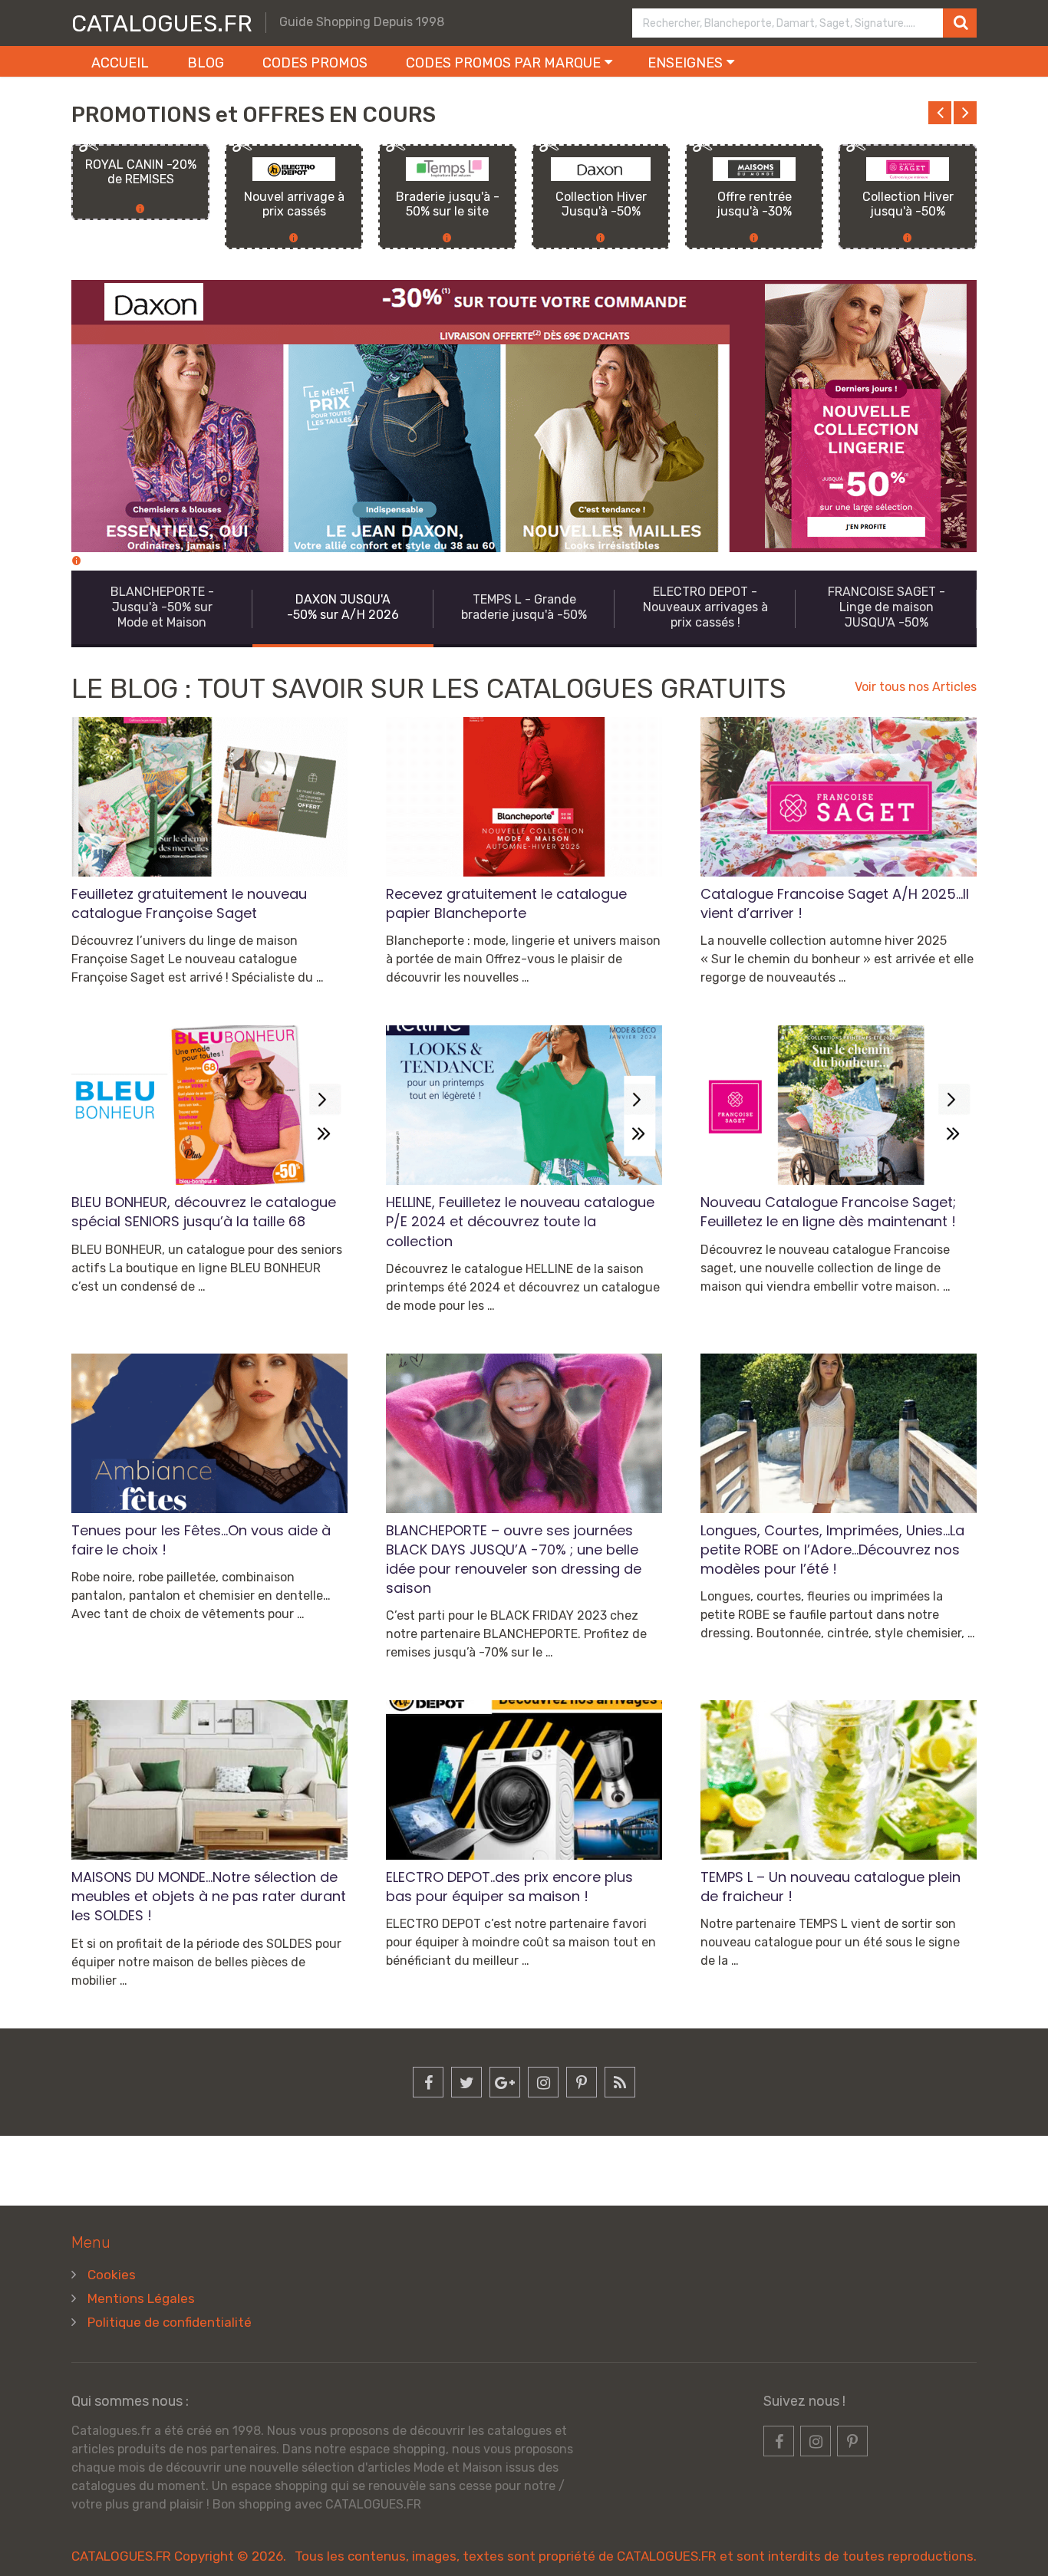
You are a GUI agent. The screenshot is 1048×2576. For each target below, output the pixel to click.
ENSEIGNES (685, 63)
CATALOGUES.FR (162, 24)
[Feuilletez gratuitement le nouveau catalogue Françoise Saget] (209, 797)
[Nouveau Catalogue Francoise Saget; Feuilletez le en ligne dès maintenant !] (839, 1105)
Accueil (120, 63)
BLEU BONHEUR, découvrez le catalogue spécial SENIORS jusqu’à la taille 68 (204, 1212)
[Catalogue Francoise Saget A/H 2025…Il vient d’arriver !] (839, 797)
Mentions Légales (141, 2298)
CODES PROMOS (315, 63)
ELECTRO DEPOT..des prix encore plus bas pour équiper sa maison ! (509, 1887)
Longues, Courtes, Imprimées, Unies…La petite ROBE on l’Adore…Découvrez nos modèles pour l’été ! (832, 1550)
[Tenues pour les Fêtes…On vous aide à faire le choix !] (209, 1433)
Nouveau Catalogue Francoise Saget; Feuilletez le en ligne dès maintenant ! (828, 1212)
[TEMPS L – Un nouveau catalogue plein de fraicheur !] (839, 1780)
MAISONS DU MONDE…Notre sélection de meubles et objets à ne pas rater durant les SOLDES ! (209, 1896)
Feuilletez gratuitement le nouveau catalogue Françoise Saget (189, 903)
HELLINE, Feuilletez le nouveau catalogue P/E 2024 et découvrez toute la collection (520, 1221)
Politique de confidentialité (170, 2322)
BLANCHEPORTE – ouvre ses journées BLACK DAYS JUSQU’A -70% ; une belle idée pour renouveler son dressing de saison (514, 1559)
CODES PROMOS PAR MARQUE (503, 63)
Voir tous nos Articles (916, 687)
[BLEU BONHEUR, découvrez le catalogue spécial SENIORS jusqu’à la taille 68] (209, 1105)
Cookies (112, 2275)
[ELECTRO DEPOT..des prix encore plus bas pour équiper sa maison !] (524, 1780)
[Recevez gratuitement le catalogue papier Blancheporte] (524, 797)
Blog (206, 63)
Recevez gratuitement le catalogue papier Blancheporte (506, 903)
